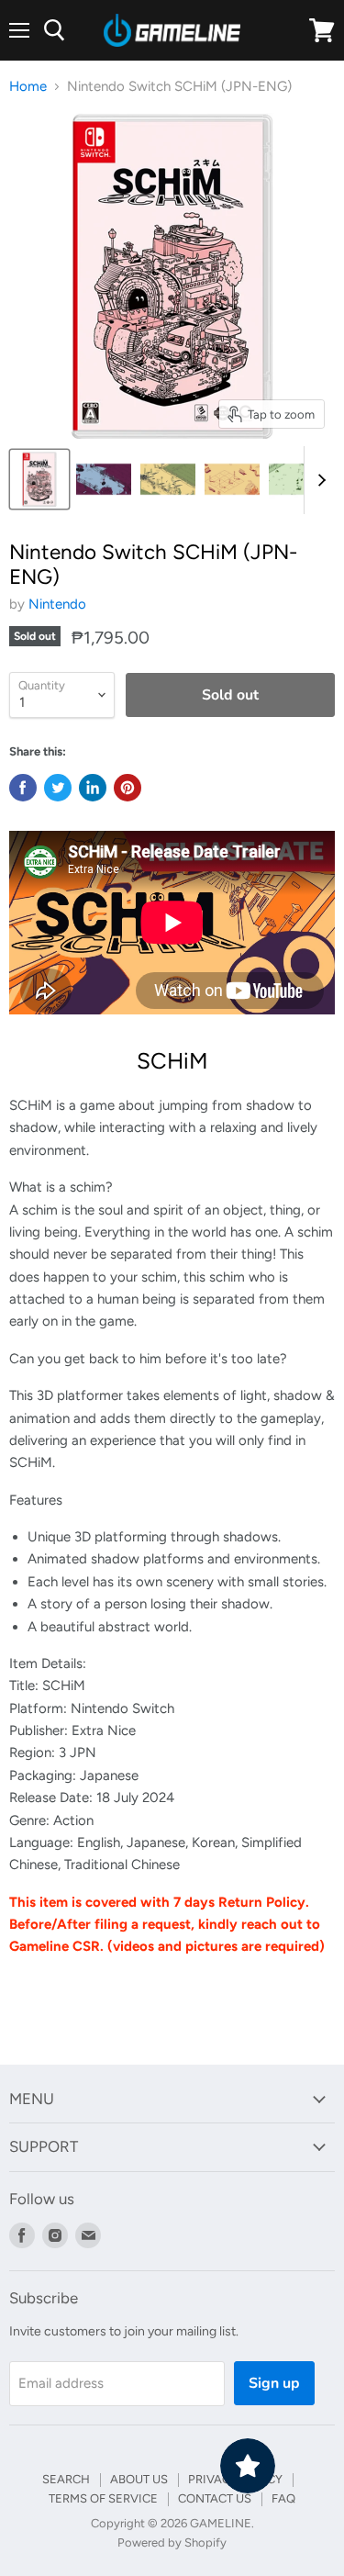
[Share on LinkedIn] (93, 788)
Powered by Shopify (172, 2542)
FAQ (283, 2498)
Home (28, 87)
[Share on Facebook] (23, 788)
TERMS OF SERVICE (103, 2498)
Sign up (274, 2383)
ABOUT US (139, 2479)
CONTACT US (215, 2498)
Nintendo (57, 604)
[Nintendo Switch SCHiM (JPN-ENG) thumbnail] (39, 479)
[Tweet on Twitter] (58, 788)
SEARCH (66, 2479)
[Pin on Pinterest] (128, 788)
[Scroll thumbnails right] (318, 480)
